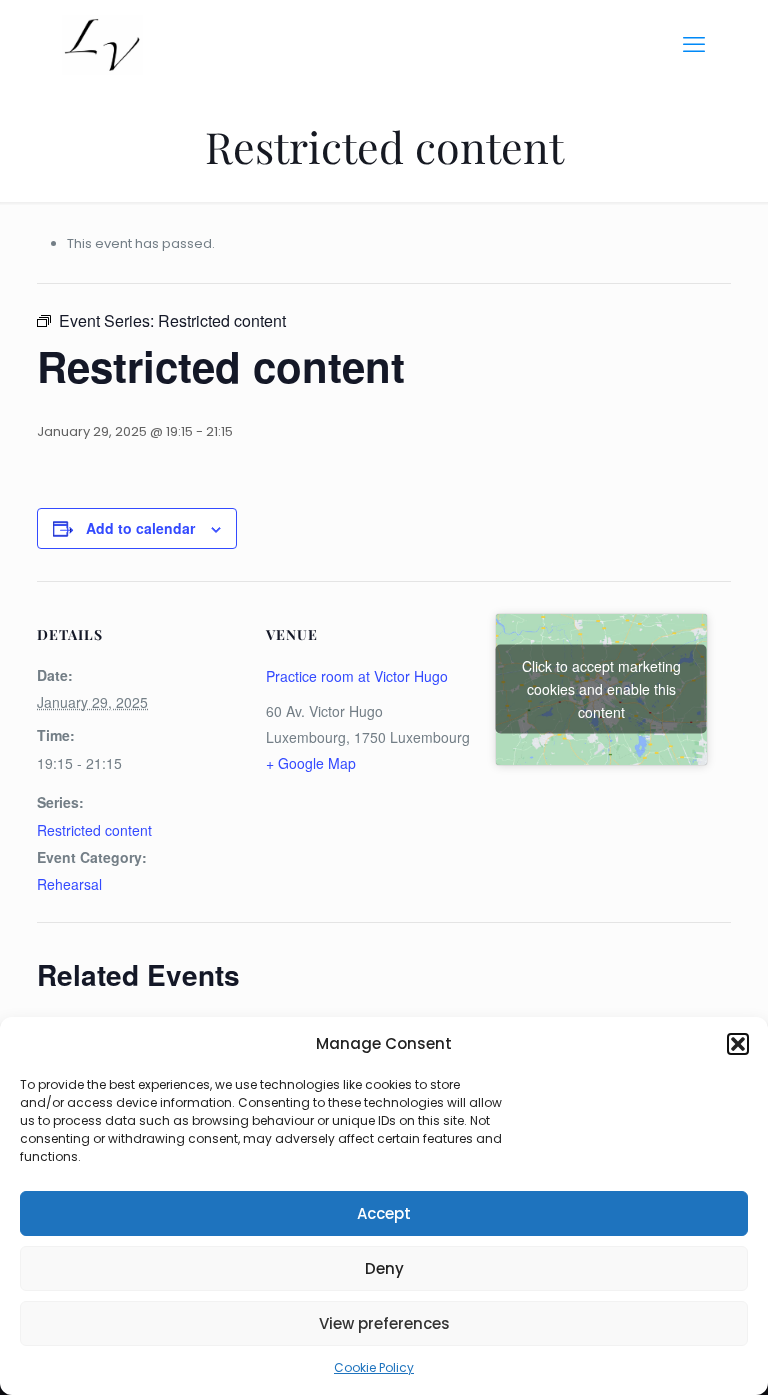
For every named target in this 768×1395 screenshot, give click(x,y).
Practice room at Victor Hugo (357, 676)
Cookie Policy (374, 1367)
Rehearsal (69, 884)
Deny (384, 1268)
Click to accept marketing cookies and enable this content (601, 689)
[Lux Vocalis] (102, 45)
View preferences (384, 1323)
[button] (738, 1044)
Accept (384, 1213)
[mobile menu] (694, 45)
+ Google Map (311, 763)
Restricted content (94, 830)
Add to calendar (140, 528)
